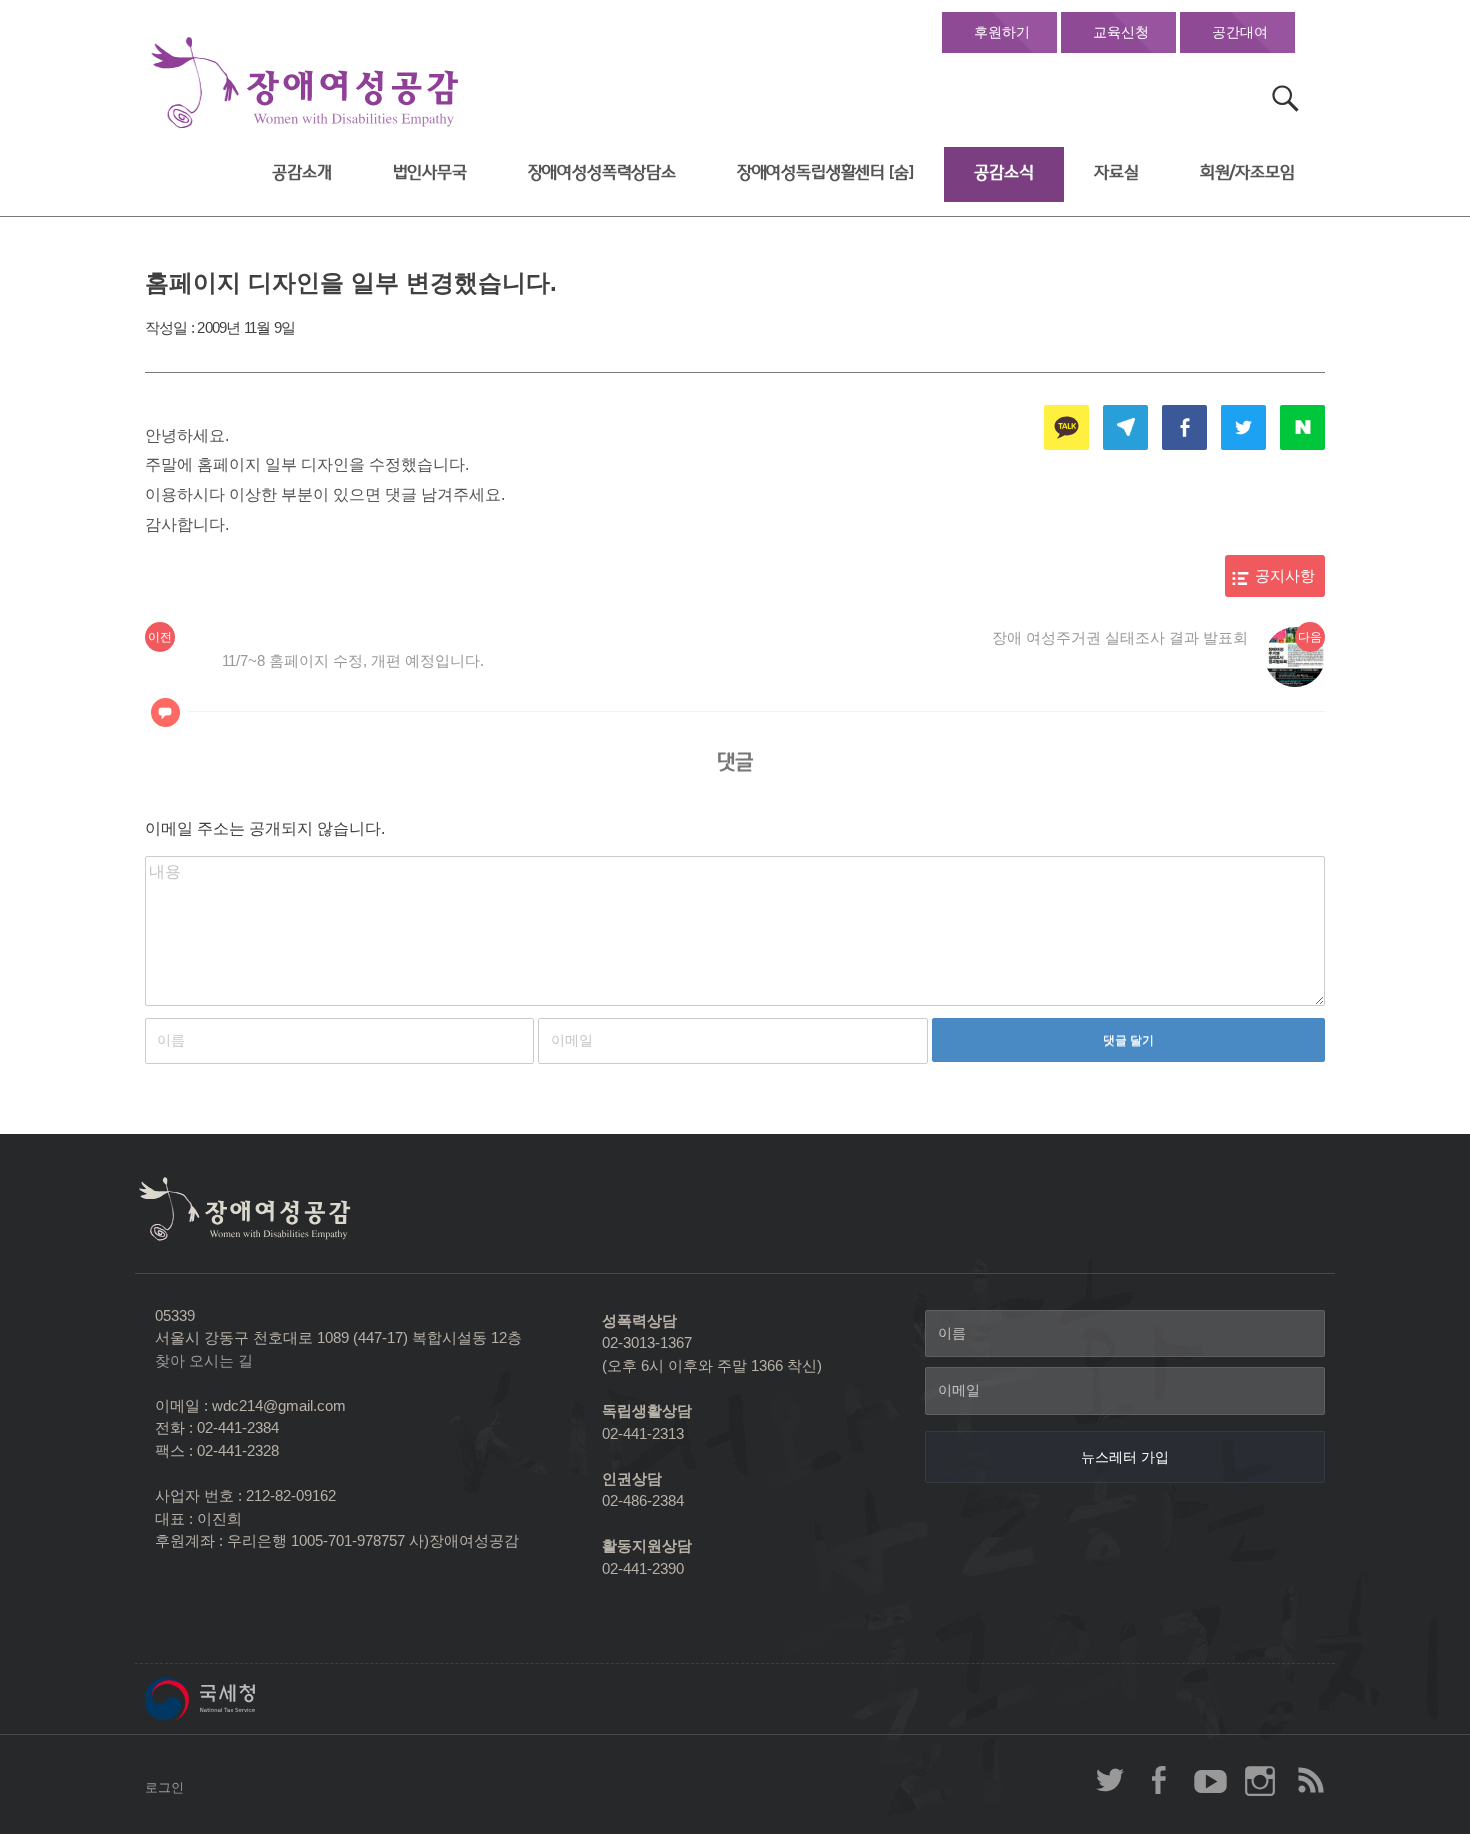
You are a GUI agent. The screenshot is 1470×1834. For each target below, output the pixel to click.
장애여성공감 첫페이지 (305, 83)
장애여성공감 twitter (1110, 1780)
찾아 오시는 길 (204, 1360)
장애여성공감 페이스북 (1160, 1780)
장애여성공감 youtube (1210, 1780)
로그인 (164, 1787)
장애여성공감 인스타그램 (1260, 1780)
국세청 (245, 1699)
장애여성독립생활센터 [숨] (825, 172)
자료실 (1116, 172)
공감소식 (1003, 172)
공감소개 (301, 172)
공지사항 (1285, 576)
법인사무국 (430, 172)
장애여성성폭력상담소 (602, 172)
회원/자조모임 (1247, 172)
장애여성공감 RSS (1310, 1780)
